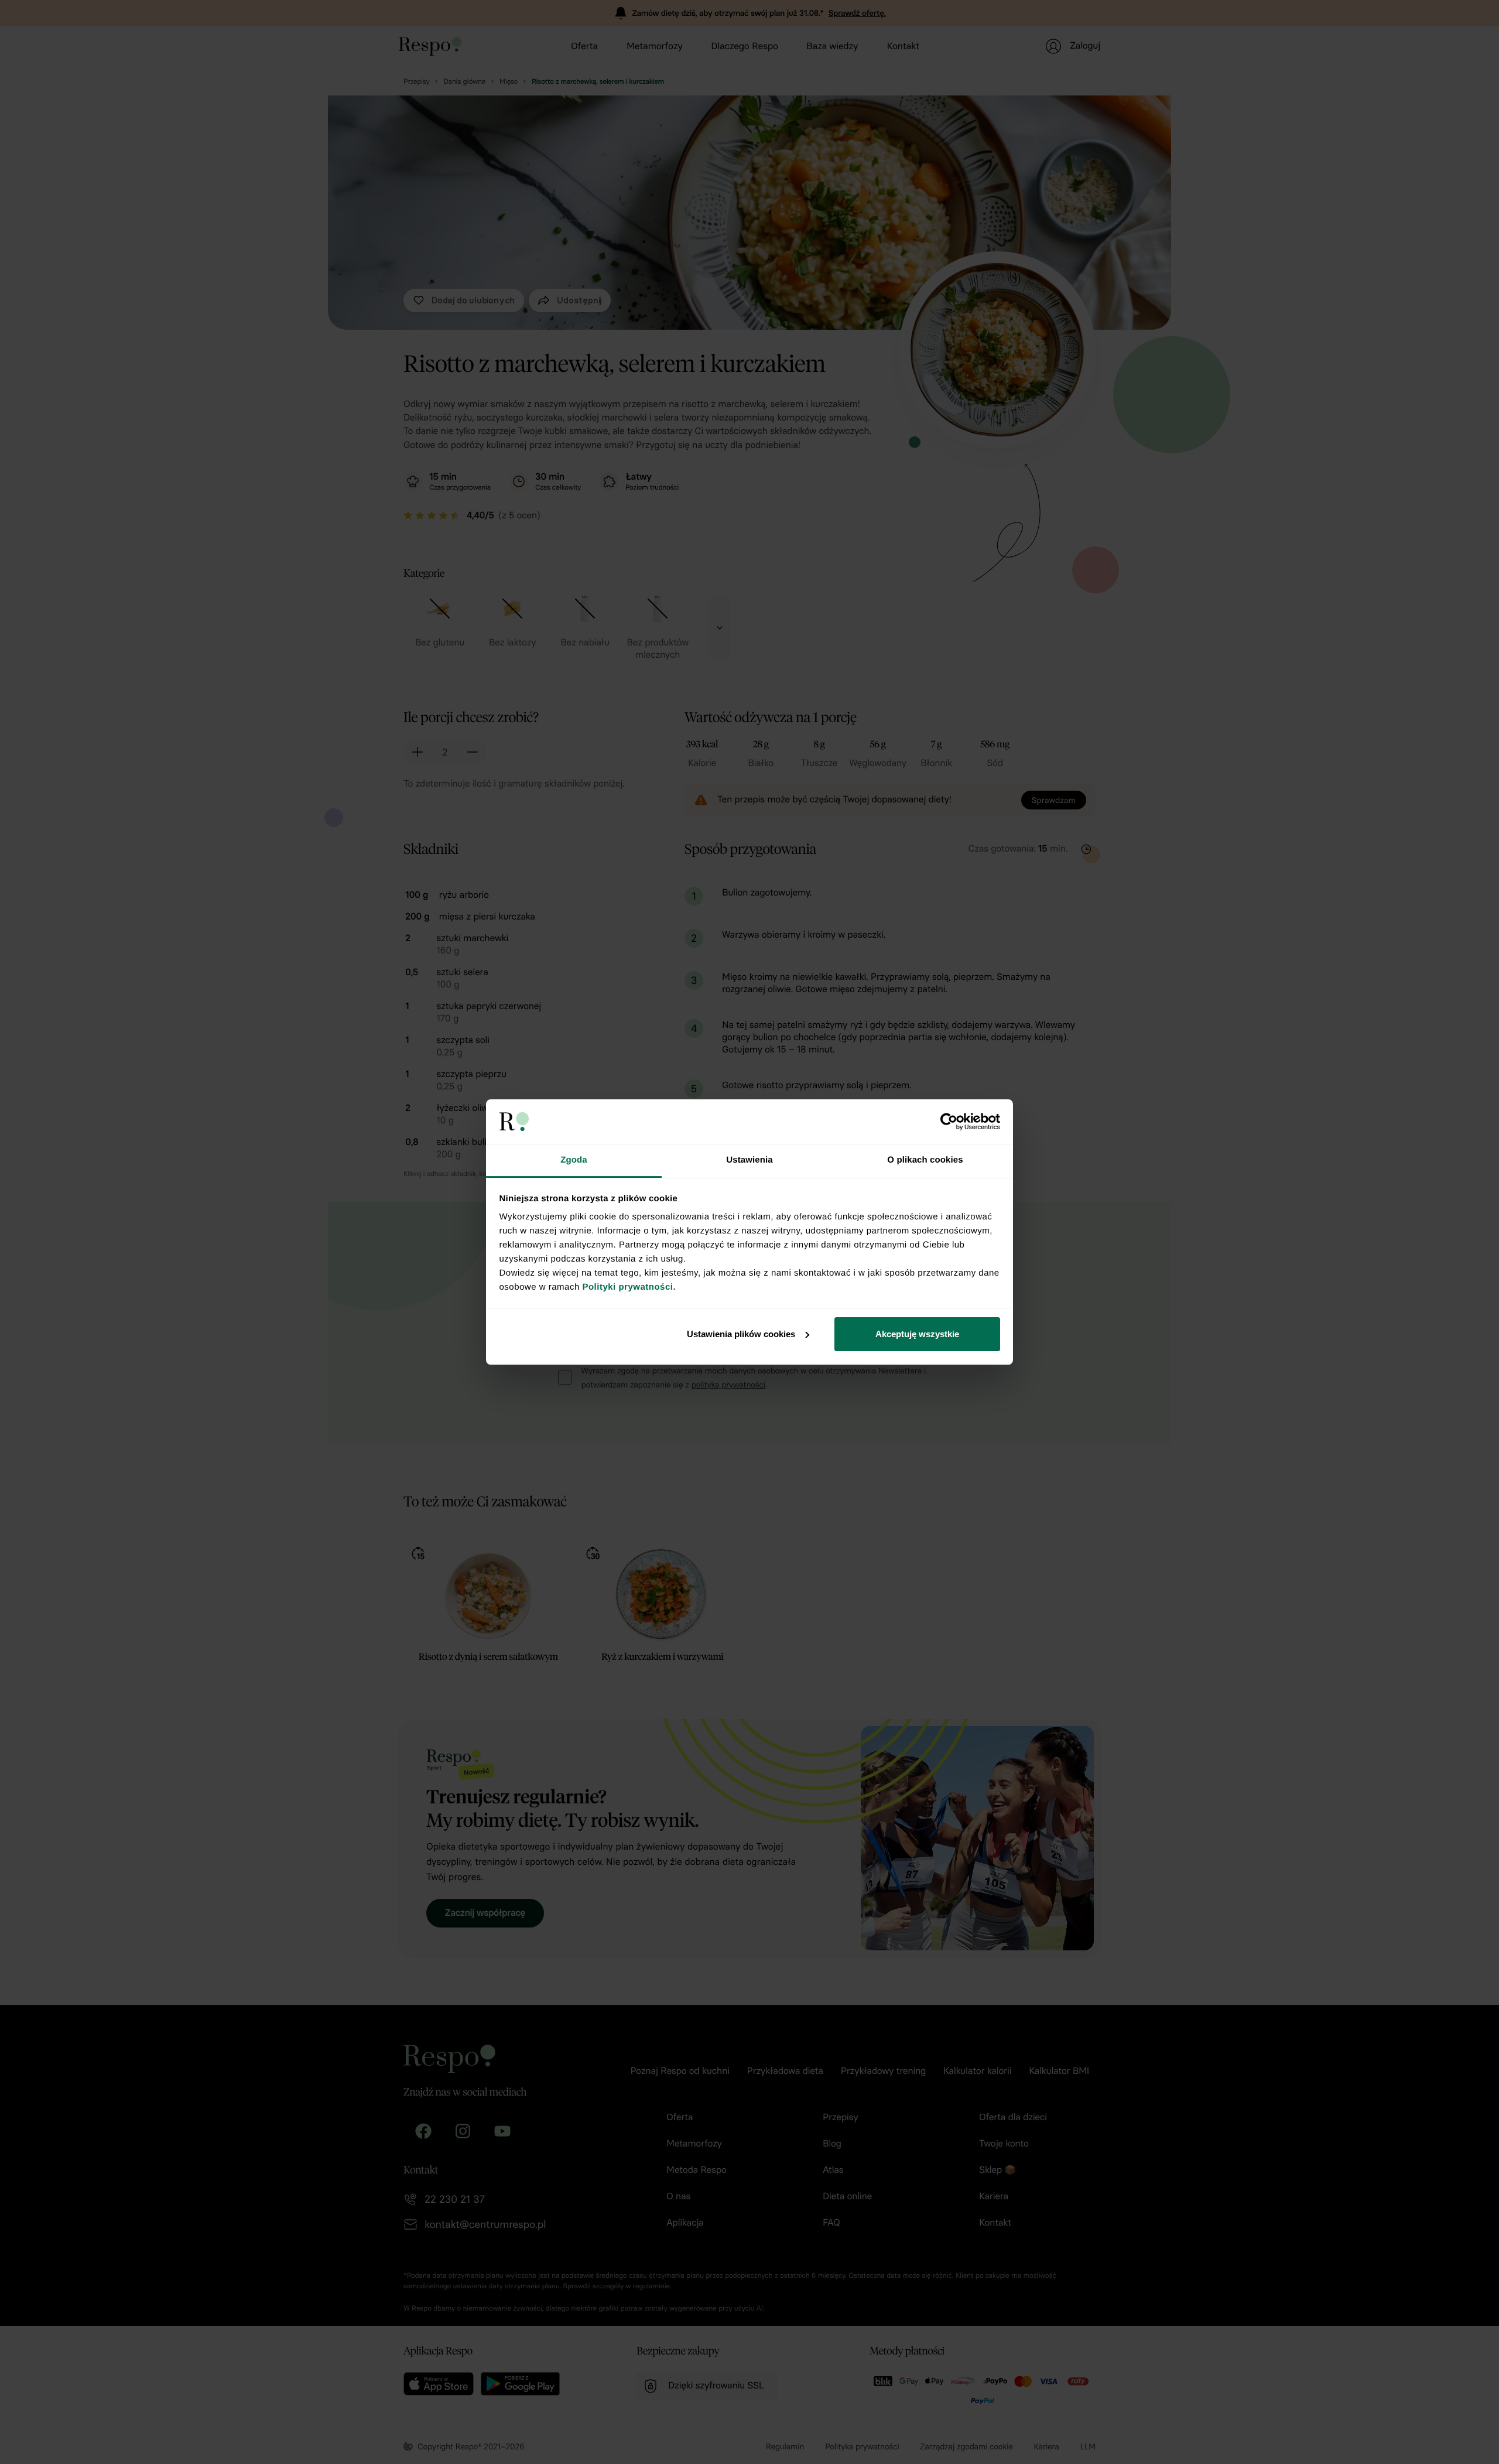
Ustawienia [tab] (749, 1160)
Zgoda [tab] (574, 1160)
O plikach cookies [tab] (925, 1160)
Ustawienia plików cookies (741, 1334)
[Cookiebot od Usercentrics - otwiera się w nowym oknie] (949, 1122)
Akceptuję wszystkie (917, 1334)
